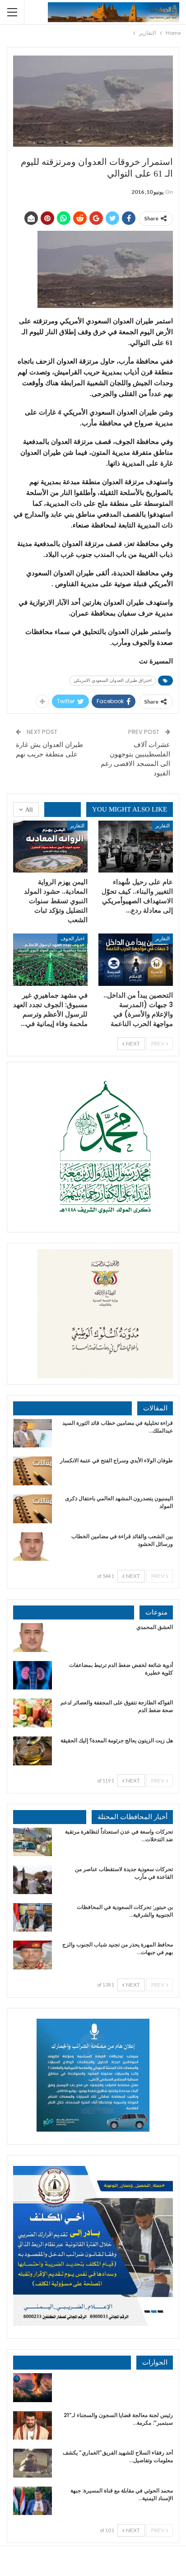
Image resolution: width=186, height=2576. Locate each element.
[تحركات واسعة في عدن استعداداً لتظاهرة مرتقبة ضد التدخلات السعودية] (33, 1842)
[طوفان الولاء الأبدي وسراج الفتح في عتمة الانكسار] (33, 1471)
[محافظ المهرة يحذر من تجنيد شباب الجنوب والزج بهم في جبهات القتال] (33, 1955)
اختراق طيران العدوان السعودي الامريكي (113, 680)
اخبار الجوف (72, 938)
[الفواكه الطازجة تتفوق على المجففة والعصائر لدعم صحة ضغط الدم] (33, 1713)
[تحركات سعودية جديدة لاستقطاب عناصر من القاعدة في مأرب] (33, 1880)
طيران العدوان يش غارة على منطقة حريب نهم (49, 749)
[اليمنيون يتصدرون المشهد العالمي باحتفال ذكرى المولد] (33, 1509)
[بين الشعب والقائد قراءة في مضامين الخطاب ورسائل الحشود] (33, 1547)
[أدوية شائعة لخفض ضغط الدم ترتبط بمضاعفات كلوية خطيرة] (33, 1675)
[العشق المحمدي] (33, 1638)
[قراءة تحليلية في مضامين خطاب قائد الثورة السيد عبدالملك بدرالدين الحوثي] (33, 1433)
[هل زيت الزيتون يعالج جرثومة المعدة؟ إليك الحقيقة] (33, 1751)
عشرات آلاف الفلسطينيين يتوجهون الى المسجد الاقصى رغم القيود (135, 759)
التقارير (163, 825)
